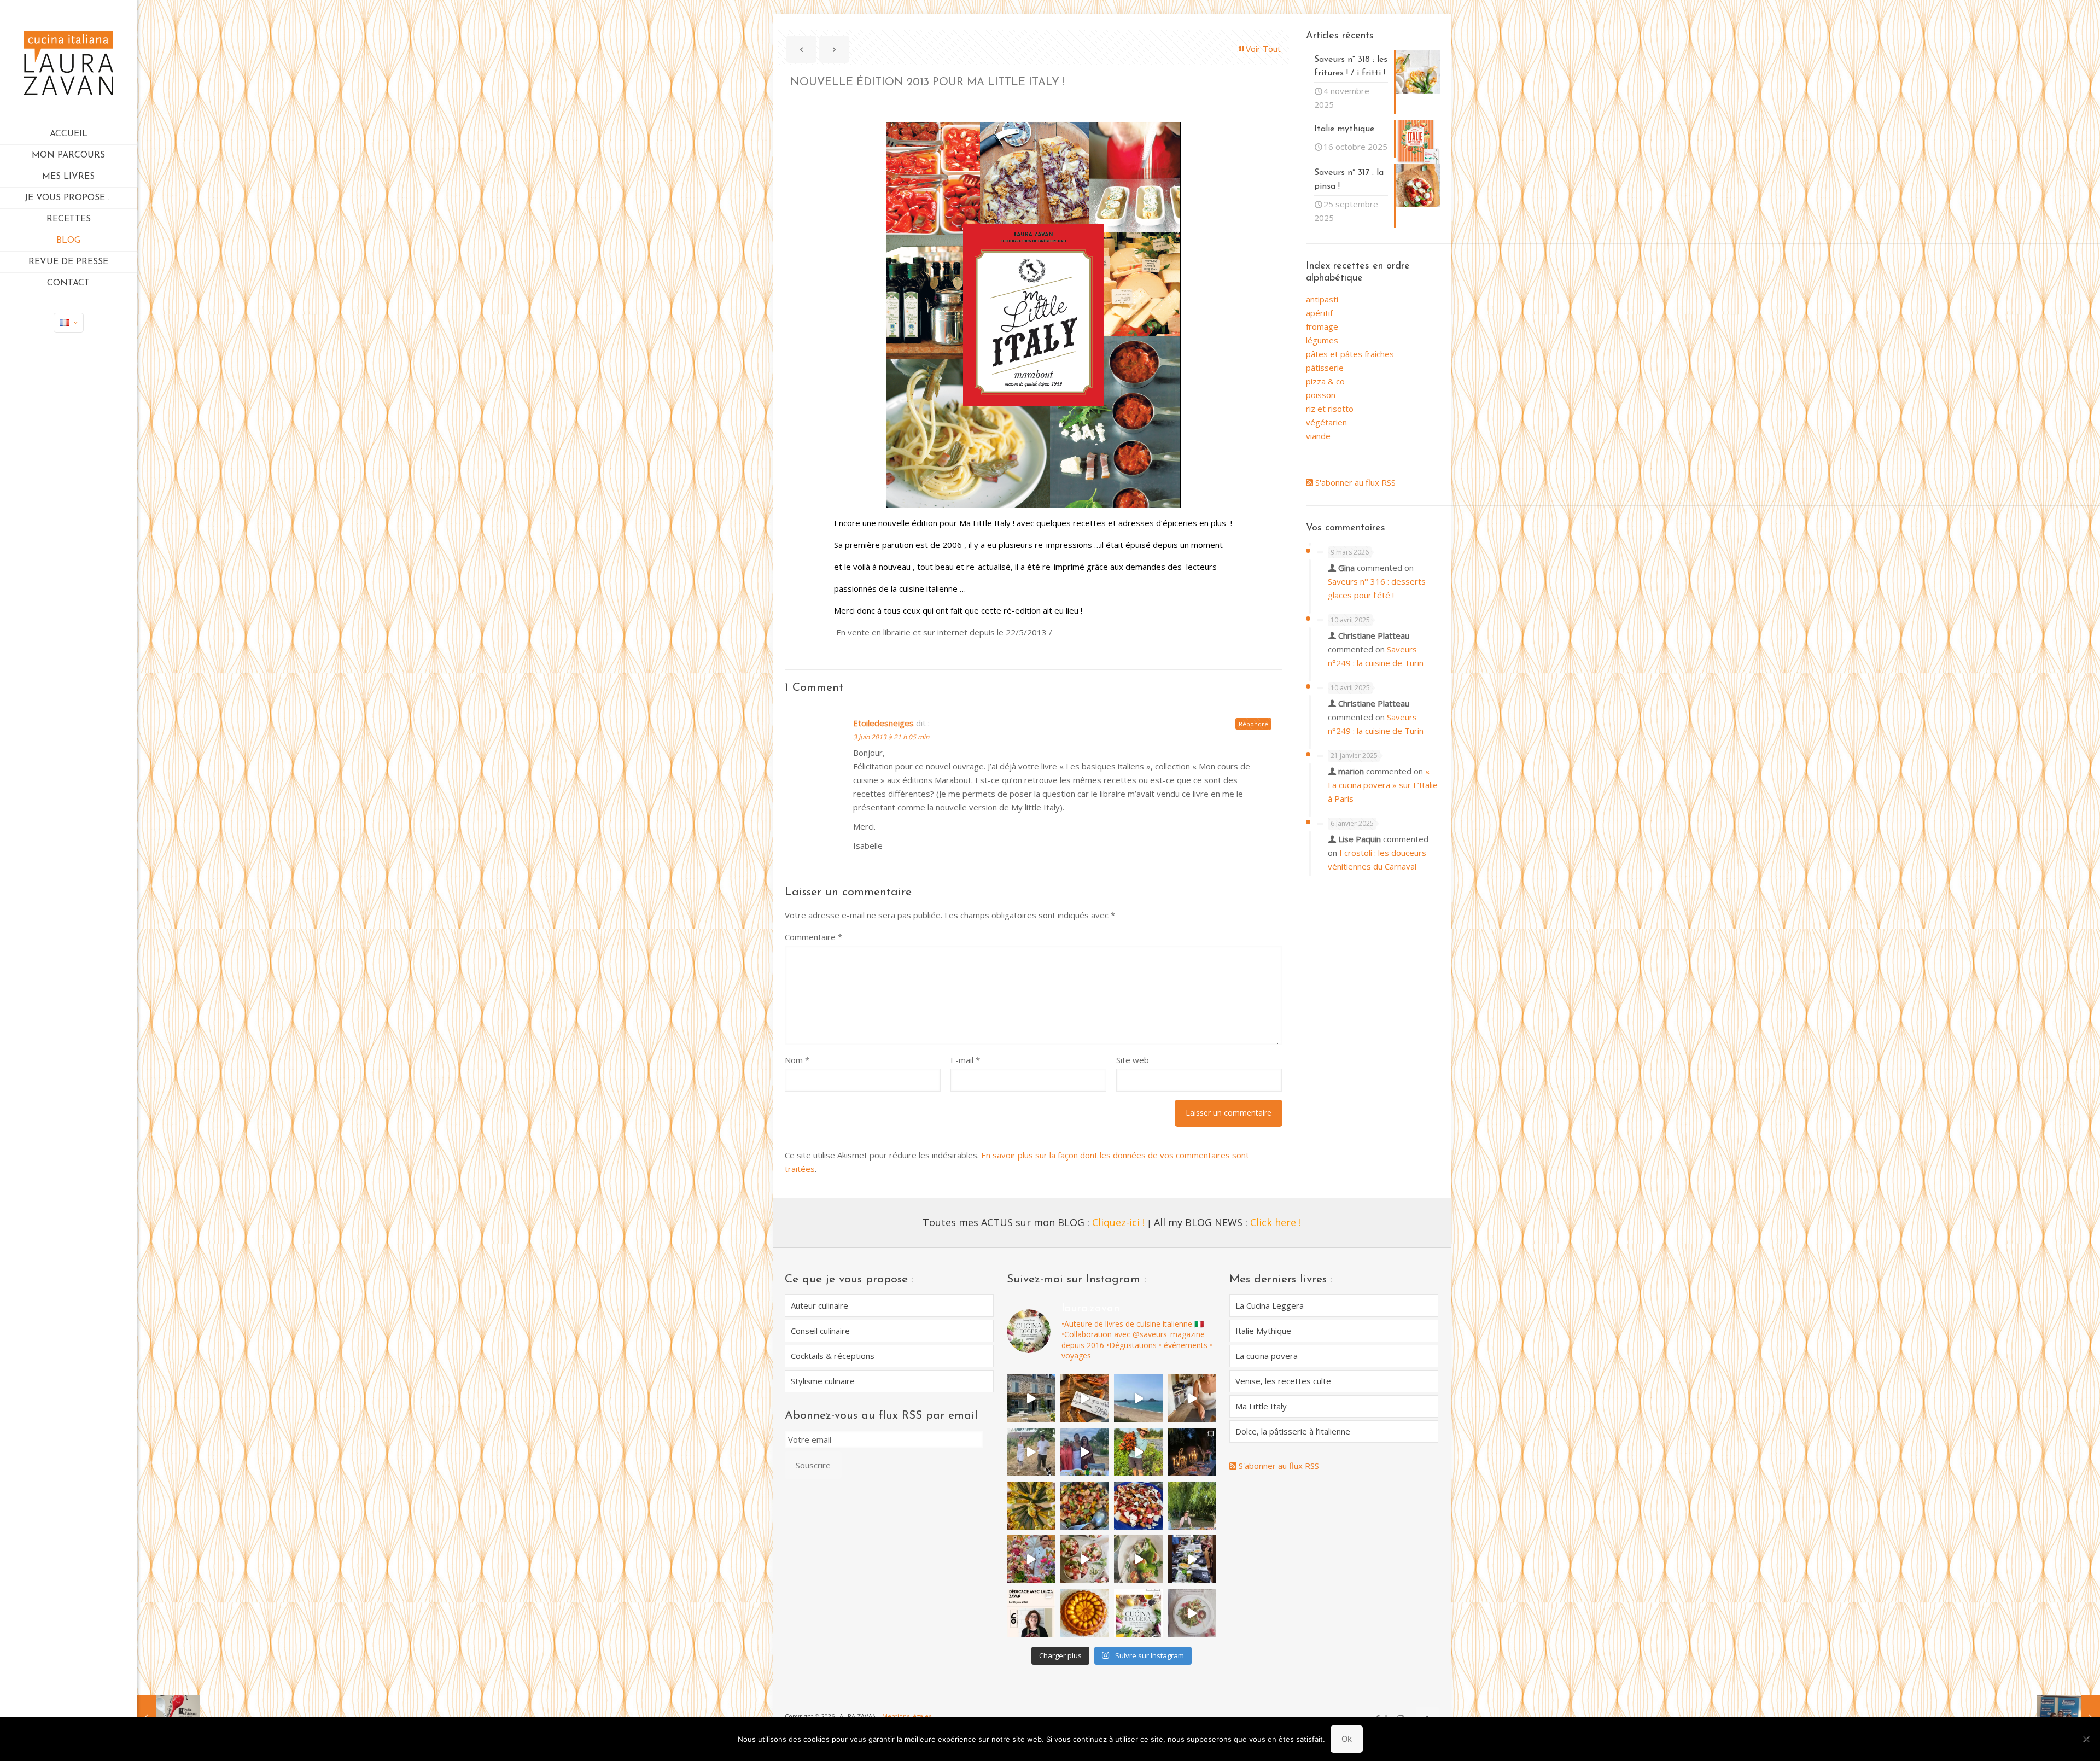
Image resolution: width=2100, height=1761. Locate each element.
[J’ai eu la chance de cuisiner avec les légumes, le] (1138, 1452)
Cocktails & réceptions (833, 1356)
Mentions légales (907, 1716)
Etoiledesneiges (883, 723)
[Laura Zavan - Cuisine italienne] (68, 62)
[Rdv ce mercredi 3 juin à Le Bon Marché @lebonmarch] (1031, 1613)
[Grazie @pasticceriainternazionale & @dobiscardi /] (1138, 1613)
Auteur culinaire (819, 1305)
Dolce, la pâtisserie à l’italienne (1293, 1431)
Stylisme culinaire (823, 1381)
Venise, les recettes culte (1283, 1381)
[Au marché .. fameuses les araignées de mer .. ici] (1084, 1398)
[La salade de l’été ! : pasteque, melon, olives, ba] (1138, 1506)
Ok (1347, 1739)
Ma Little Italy (1261, 1406)
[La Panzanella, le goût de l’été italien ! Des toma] (1084, 1506)
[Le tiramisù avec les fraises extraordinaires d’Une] (1192, 1452)
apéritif (1319, 313)
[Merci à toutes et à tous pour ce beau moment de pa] (1192, 1559)
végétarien (1326, 422)
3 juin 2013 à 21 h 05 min (891, 737)
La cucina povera (1267, 1356)
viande (1318, 436)
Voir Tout (1263, 49)
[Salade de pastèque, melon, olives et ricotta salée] (1084, 1559)
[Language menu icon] (69, 323)
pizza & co (1325, 381)
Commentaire (813, 937)
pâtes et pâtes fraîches (1350, 354)
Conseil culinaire (820, 1331)
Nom (797, 1060)
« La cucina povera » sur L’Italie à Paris (1383, 785)
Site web (1133, 1060)
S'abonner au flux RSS (1354, 482)
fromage (1322, 326)
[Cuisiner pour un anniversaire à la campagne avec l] (1192, 1506)
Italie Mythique (1263, 1331)
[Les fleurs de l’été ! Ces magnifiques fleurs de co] (1031, 1506)
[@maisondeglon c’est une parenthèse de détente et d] (1192, 1398)
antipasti (1322, 299)
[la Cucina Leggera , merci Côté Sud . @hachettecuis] (1192, 1613)
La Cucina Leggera (1270, 1305)
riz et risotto (1330, 409)
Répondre (1253, 724)
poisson (1321, 395)
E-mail (965, 1060)
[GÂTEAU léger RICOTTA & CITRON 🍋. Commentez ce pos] (1084, 1613)
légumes (1322, 340)
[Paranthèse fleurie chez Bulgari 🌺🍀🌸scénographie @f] (1031, 1559)
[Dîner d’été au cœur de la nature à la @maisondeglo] (1031, 1452)
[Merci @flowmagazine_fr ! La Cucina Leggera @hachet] (1138, 1559)
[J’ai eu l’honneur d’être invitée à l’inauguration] (1084, 1452)
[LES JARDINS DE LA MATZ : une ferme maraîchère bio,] (1031, 1398)
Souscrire (813, 1465)
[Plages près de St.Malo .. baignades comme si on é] (1138, 1398)
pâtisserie (1325, 368)
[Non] (2086, 1739)
